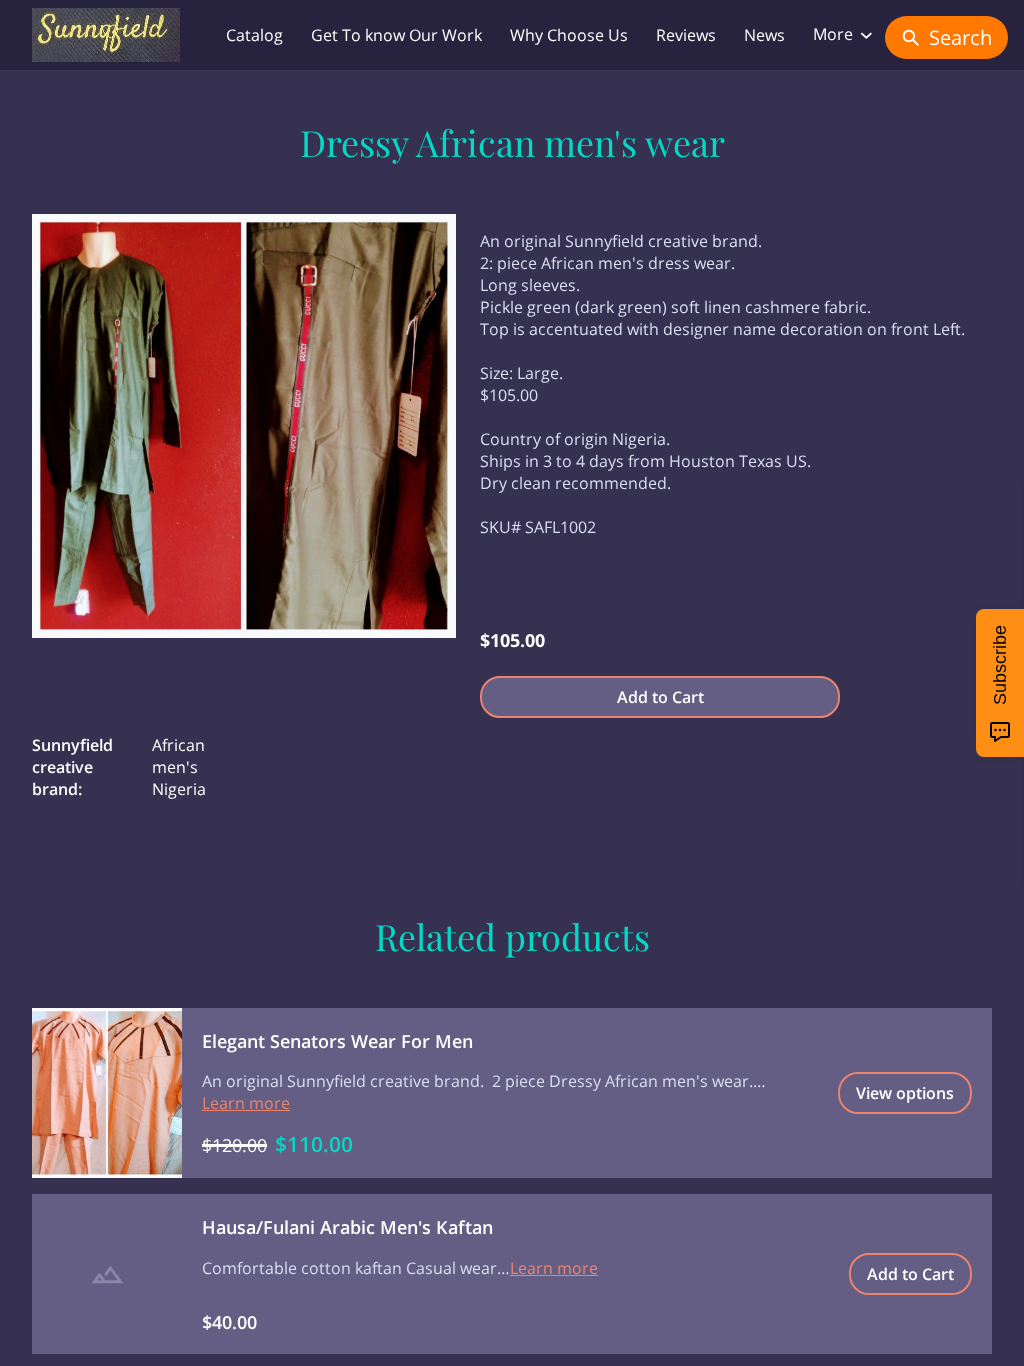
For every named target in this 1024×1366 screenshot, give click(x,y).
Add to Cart (660, 697)
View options (905, 1093)
